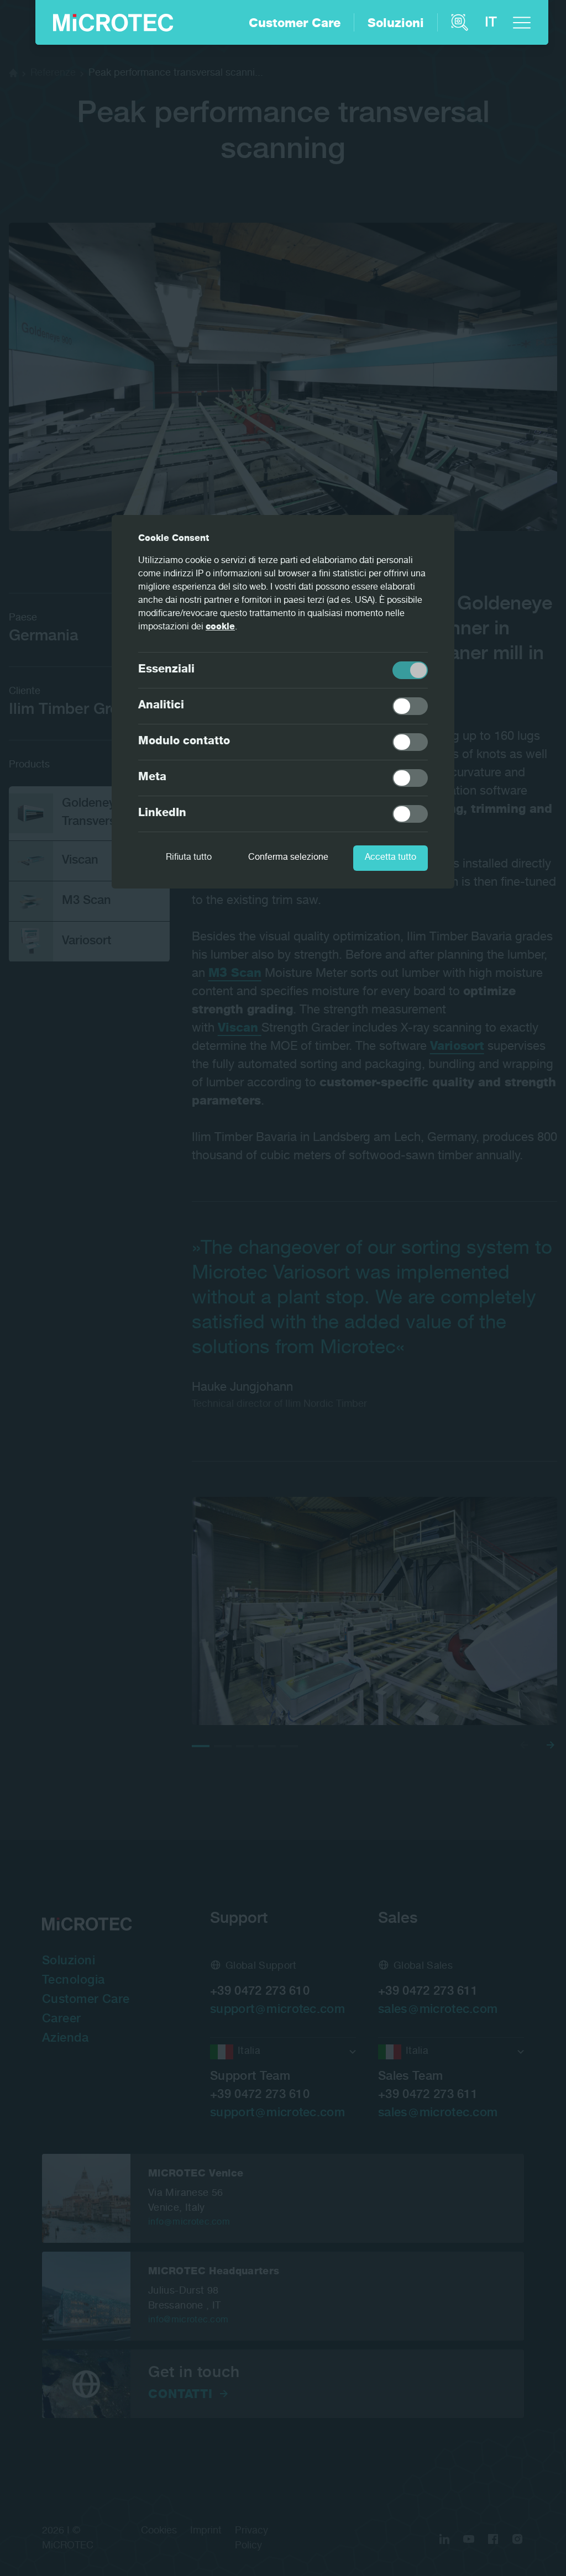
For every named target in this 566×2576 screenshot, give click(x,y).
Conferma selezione (288, 858)
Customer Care (295, 24)
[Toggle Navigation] (522, 23)
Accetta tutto (391, 858)
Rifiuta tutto (189, 858)
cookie (220, 628)
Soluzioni (396, 24)
